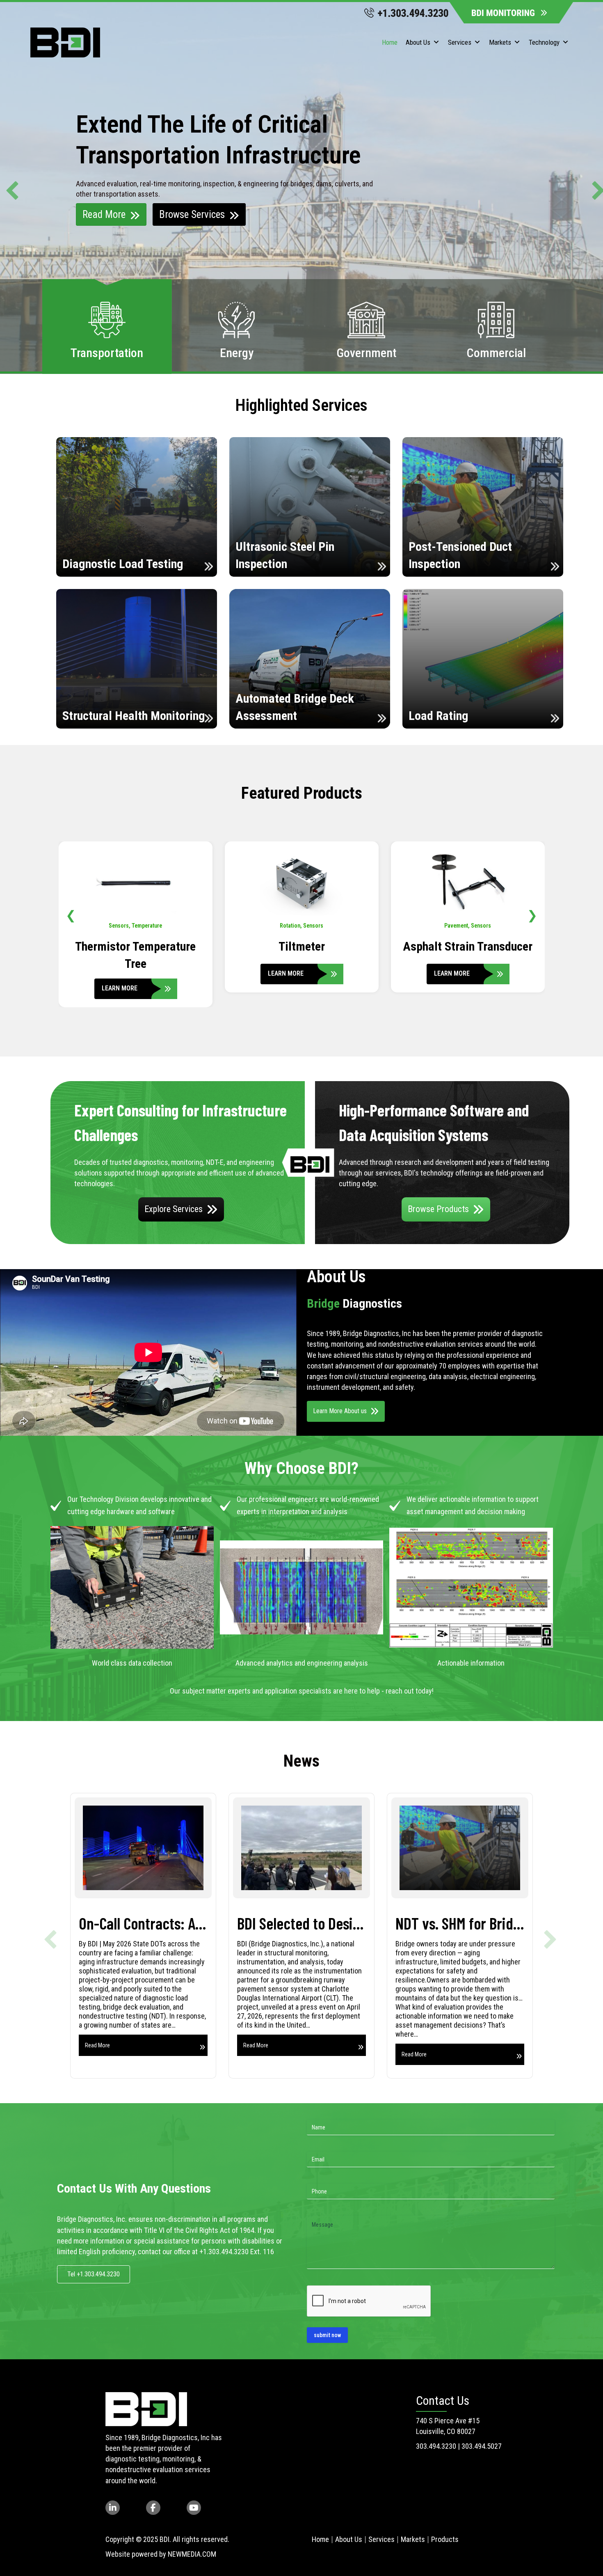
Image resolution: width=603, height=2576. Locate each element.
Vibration (468, 926)
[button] (9, 187)
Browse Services (192, 214)
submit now (327, 2335)
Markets (500, 42)
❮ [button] (71, 915)
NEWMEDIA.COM (192, 2554)
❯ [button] (532, 915)
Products (445, 2539)
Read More (104, 214)
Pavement (290, 926)
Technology (544, 42)
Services (460, 42)
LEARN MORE (120, 973)
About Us (418, 42)
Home (390, 42)
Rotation (124, 926)
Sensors (147, 926)
